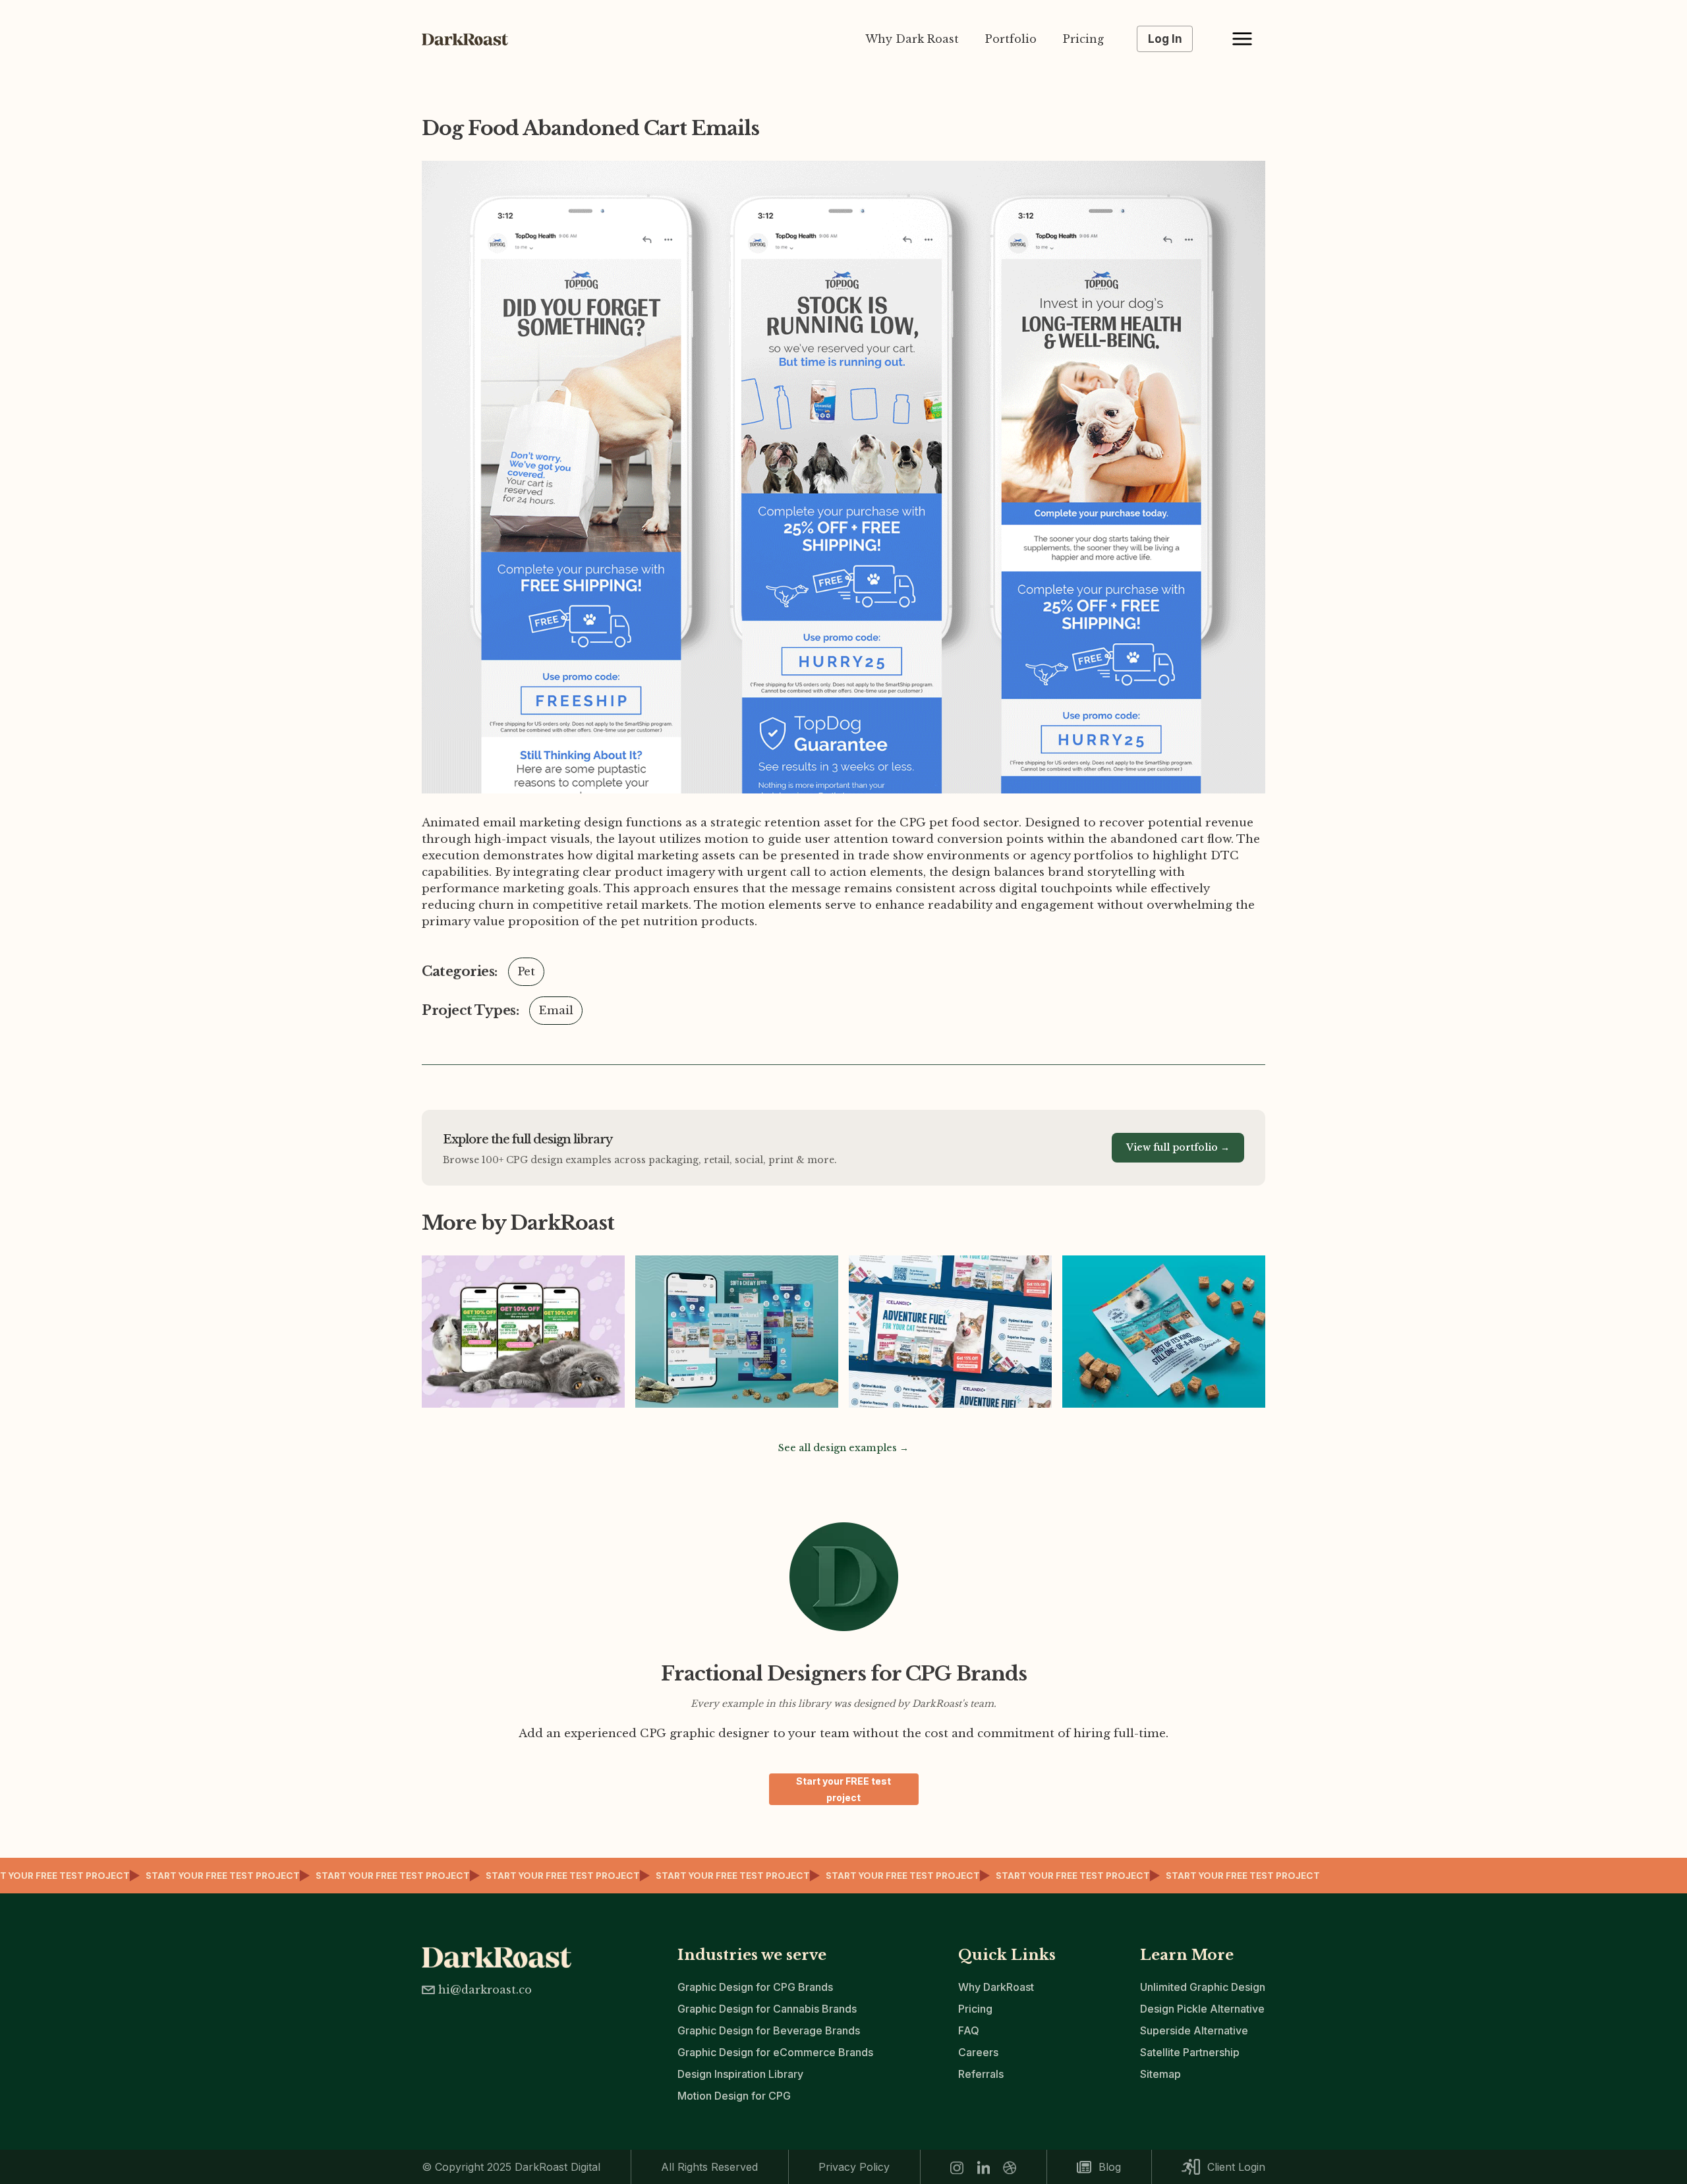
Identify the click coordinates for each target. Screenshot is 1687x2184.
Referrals (981, 2074)
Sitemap (1160, 2074)
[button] (1242, 39)
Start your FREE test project (843, 1789)
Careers (978, 2052)
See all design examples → (843, 1448)
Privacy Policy (854, 2167)
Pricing (1083, 39)
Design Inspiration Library (740, 2074)
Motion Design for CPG (734, 2096)
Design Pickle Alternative (1202, 2009)
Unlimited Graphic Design (1203, 1987)
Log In (1165, 39)
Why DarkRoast (996, 1987)
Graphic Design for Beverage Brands (769, 2030)
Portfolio (1011, 39)
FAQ (969, 2030)
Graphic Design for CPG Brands (755, 1987)
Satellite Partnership (1190, 2052)
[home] (471, 39)
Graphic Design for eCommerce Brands (775, 2052)
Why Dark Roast (912, 39)
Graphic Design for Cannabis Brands (767, 2009)
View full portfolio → (1178, 1147)
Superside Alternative (1194, 2030)
